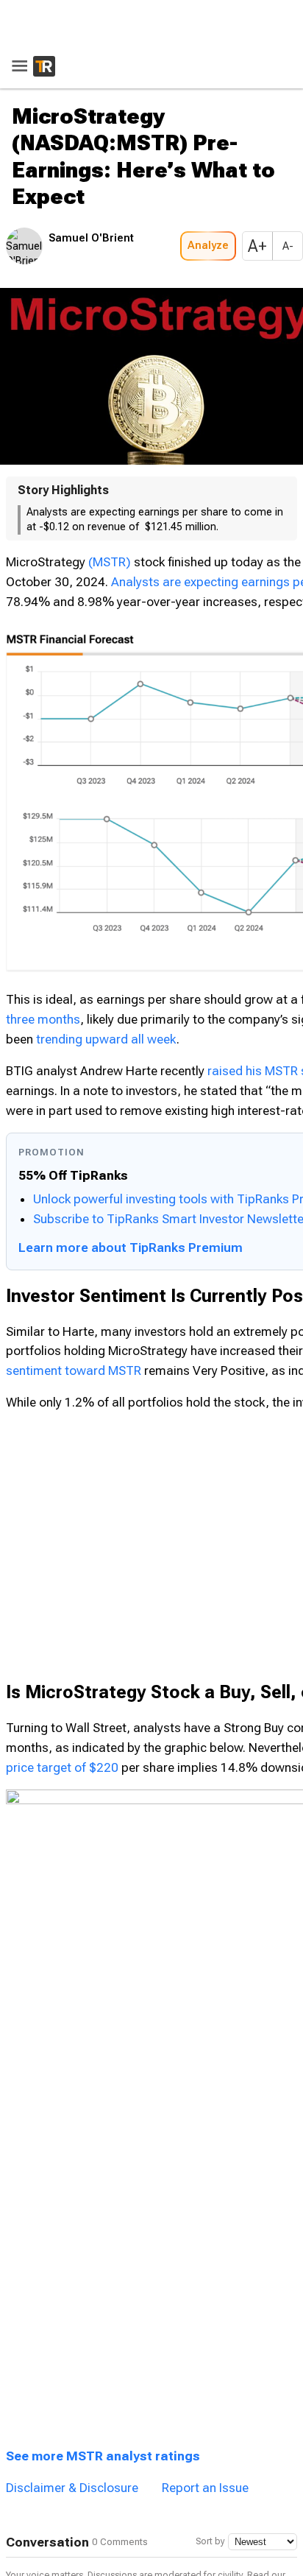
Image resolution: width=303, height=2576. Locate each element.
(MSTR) (110, 518)
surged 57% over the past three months (140, 881)
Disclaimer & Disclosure (72, 2326)
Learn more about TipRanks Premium (131, 1367)
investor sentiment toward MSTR (133, 1578)
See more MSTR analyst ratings (103, 2295)
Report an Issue (205, 2326)
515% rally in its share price (94, 1957)
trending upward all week (186, 940)
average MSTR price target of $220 (125, 1977)
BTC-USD (39, 921)
